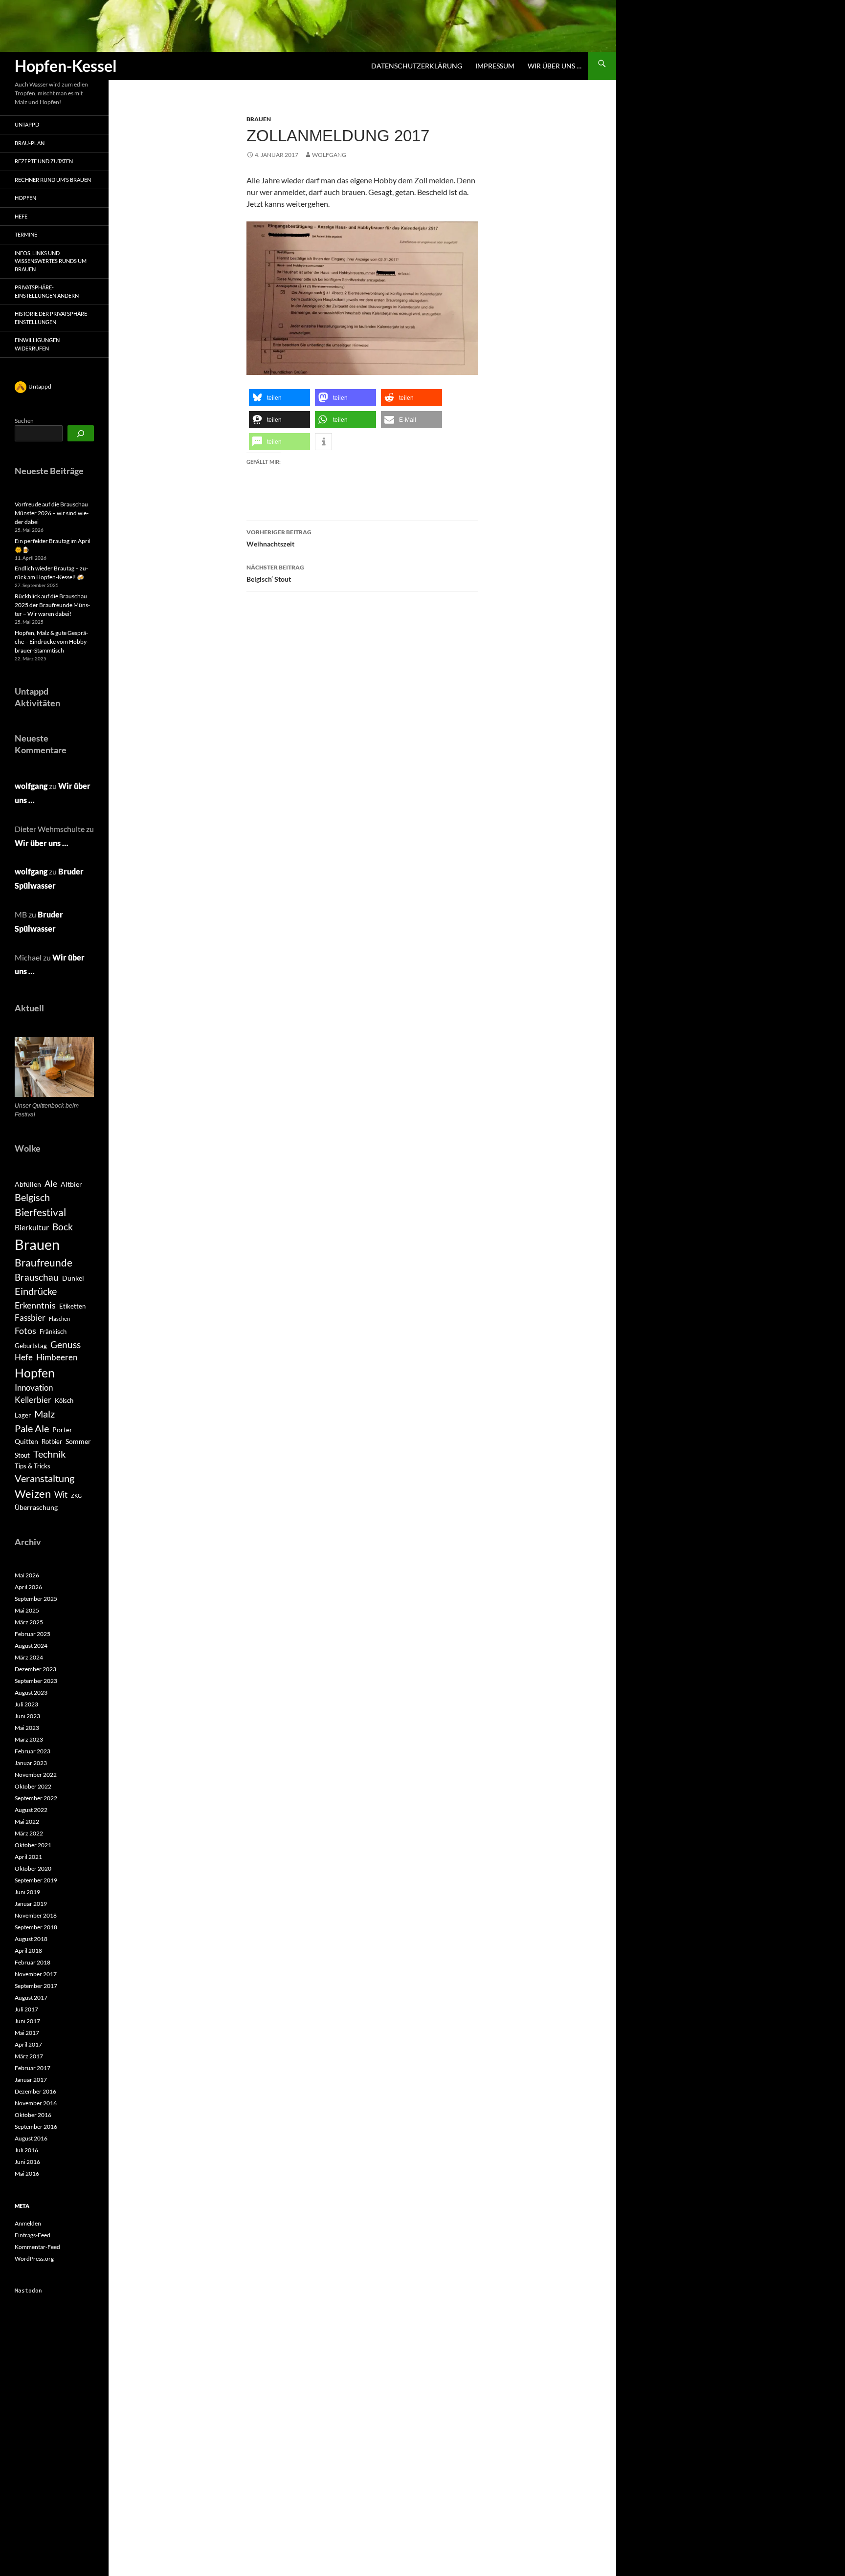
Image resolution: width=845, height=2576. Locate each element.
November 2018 (36, 1915)
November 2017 (36, 1974)
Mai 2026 (27, 1575)
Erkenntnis (35, 1305)
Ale (51, 1184)
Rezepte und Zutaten (44, 161)
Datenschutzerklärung (417, 66)
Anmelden (28, 2223)
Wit (61, 1495)
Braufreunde (44, 1263)
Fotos (25, 1331)
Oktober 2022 (33, 1786)
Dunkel (73, 1278)
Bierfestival (40, 1212)
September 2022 (36, 1798)
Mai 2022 (27, 1822)
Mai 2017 (27, 2033)
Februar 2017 (33, 2068)
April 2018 (28, 1951)
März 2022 (29, 1833)
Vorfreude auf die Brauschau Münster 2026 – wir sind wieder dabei (52, 513)
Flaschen (59, 1319)
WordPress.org (34, 2259)
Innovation (34, 1388)
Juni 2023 (27, 1716)
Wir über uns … (555, 66)
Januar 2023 (31, 1763)
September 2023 (36, 1681)
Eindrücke (36, 1291)
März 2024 (29, 1657)
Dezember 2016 (35, 2091)
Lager (23, 1415)
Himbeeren (57, 1357)
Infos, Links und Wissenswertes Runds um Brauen (51, 261)
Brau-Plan (30, 143)
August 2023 (31, 1692)
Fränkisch (53, 1332)
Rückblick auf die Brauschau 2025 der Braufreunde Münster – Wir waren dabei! (52, 605)
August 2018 (31, 1939)
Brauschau (37, 1277)
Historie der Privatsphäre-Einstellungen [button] (52, 318)
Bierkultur (32, 1227)
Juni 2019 (27, 1892)
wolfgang (329, 155)
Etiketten (72, 1306)
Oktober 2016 (33, 2115)
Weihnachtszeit (279, 538)
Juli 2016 (26, 2150)
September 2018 (36, 1927)
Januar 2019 (31, 1904)
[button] (279, 398)
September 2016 (36, 2127)
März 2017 (29, 2056)
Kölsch (64, 1400)
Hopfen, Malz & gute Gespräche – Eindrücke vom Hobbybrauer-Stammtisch (52, 642)
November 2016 (36, 2103)
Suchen (24, 421)
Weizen (33, 1494)
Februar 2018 (33, 1962)
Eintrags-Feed (33, 2235)
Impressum (495, 66)
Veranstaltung (44, 1478)
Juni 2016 (27, 2162)
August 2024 (31, 1646)
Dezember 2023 (35, 1669)
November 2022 (36, 1775)
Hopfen (25, 198)
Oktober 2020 (33, 1868)
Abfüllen (28, 1184)
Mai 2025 (27, 1610)
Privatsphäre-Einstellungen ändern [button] (47, 291)
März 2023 (29, 1739)
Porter (62, 1430)
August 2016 (31, 2138)
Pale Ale (32, 1428)
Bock (63, 1227)
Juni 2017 (27, 2021)
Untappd (27, 124)
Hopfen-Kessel (66, 66)
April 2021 (28, 1857)
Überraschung (36, 1507)
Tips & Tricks (33, 1466)
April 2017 (28, 2044)
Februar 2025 (33, 1634)
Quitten (26, 1441)
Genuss (66, 1344)
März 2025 (29, 1622)
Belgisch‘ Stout (275, 573)
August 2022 (31, 1810)
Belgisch (32, 1197)
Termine (26, 234)
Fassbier (30, 1318)
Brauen (259, 119)
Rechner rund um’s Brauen (53, 180)
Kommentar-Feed (37, 2247)
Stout (22, 1455)
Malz (44, 1414)
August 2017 (31, 1997)
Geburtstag (31, 1346)
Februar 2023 (33, 1751)
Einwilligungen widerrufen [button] (37, 344)
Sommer (78, 1441)
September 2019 (36, 1880)
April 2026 (28, 1587)
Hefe (21, 216)
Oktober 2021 (33, 1845)
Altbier (71, 1184)
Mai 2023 (27, 1728)
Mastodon (28, 2291)
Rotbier (52, 1441)
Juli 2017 (26, 2009)
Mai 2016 (27, 2173)
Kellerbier (33, 1400)
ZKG (76, 1495)
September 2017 (36, 1986)
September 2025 (36, 1599)
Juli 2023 (26, 1704)
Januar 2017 (31, 2080)
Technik (49, 1454)
